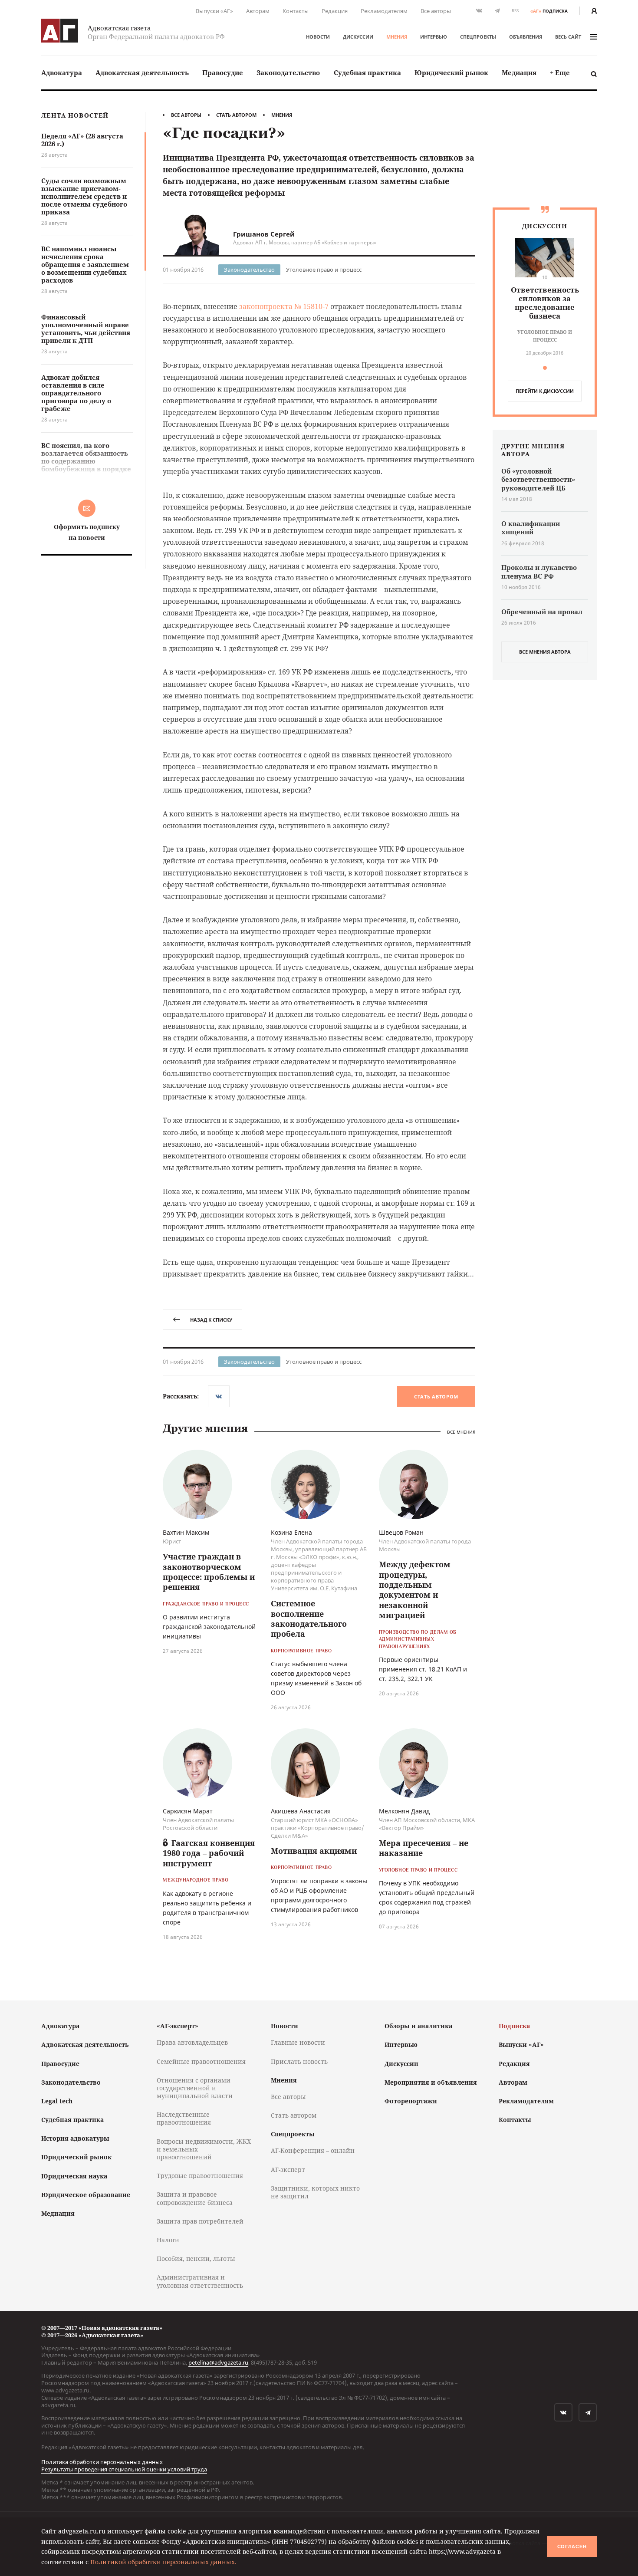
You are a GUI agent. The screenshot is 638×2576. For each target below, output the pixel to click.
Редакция (335, 11)
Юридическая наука (74, 2176)
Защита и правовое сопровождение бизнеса (195, 2198)
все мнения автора (545, 652)
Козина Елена (291, 1532)
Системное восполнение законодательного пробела (309, 1619)
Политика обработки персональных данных (102, 2462)
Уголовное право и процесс (324, 270)
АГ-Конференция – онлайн (313, 2150)
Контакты (296, 11)
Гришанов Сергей (264, 234)
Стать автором (236, 115)
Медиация (519, 72)
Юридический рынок (451, 72)
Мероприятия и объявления (431, 2082)
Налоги (168, 2240)
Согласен (572, 2546)
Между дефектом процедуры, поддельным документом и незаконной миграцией (415, 1590)
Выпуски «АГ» (214, 11)
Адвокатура (62, 72)
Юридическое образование (86, 2195)
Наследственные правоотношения (184, 2118)
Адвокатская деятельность (142, 72)
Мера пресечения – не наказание (424, 1848)
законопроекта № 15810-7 (284, 306)
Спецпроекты (478, 37)
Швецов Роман (401, 1532)
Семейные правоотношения (201, 2061)
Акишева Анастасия (301, 1811)
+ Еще (560, 72)
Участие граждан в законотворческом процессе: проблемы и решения (209, 1572)
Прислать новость (299, 2061)
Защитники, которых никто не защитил (315, 2192)
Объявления (526, 37)
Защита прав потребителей (200, 2221)
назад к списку (211, 1320)
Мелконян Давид (404, 1811)
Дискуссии (358, 37)
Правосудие (223, 72)
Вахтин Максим (186, 1532)
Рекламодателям (384, 11)
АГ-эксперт (288, 2170)
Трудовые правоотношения (200, 2176)
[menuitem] (62, 73)
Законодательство (288, 72)
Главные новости (298, 2042)
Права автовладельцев (192, 2042)
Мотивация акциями (314, 1851)
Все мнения (461, 1432)
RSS (515, 11)
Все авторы (436, 11)
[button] (545, 368)
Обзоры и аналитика (418, 2026)
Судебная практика (367, 72)
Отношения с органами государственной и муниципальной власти (195, 2088)
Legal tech (57, 2101)
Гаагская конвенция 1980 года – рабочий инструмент (209, 1853)
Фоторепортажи (411, 2101)
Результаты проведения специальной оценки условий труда (124, 2469)
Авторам (258, 11)
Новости (318, 37)
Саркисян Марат (188, 1811)
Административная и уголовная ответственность (200, 2281)
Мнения (397, 37)
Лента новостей (75, 116)
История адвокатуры (75, 2138)
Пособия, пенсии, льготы (196, 2259)
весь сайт (568, 37)
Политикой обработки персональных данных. (163, 2562)
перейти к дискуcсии (545, 391)
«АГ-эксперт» (178, 2026)
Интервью (434, 37)
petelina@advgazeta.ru (218, 2362)
